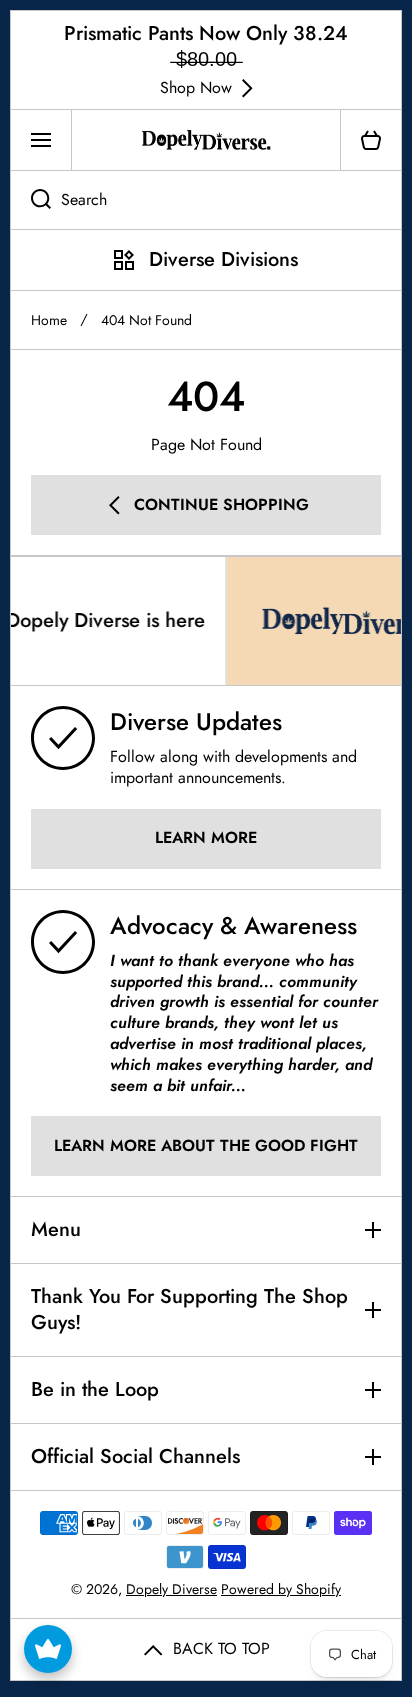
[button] (371, 140)
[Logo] (206, 140)
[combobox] (206, 200)
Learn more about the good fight (206, 1145)
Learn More (206, 837)
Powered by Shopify (281, 1589)
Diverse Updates (196, 721)
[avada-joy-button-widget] (48, 1649)
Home (49, 320)
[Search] (30, 200)
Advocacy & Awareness (233, 925)
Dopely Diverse (171, 1589)
